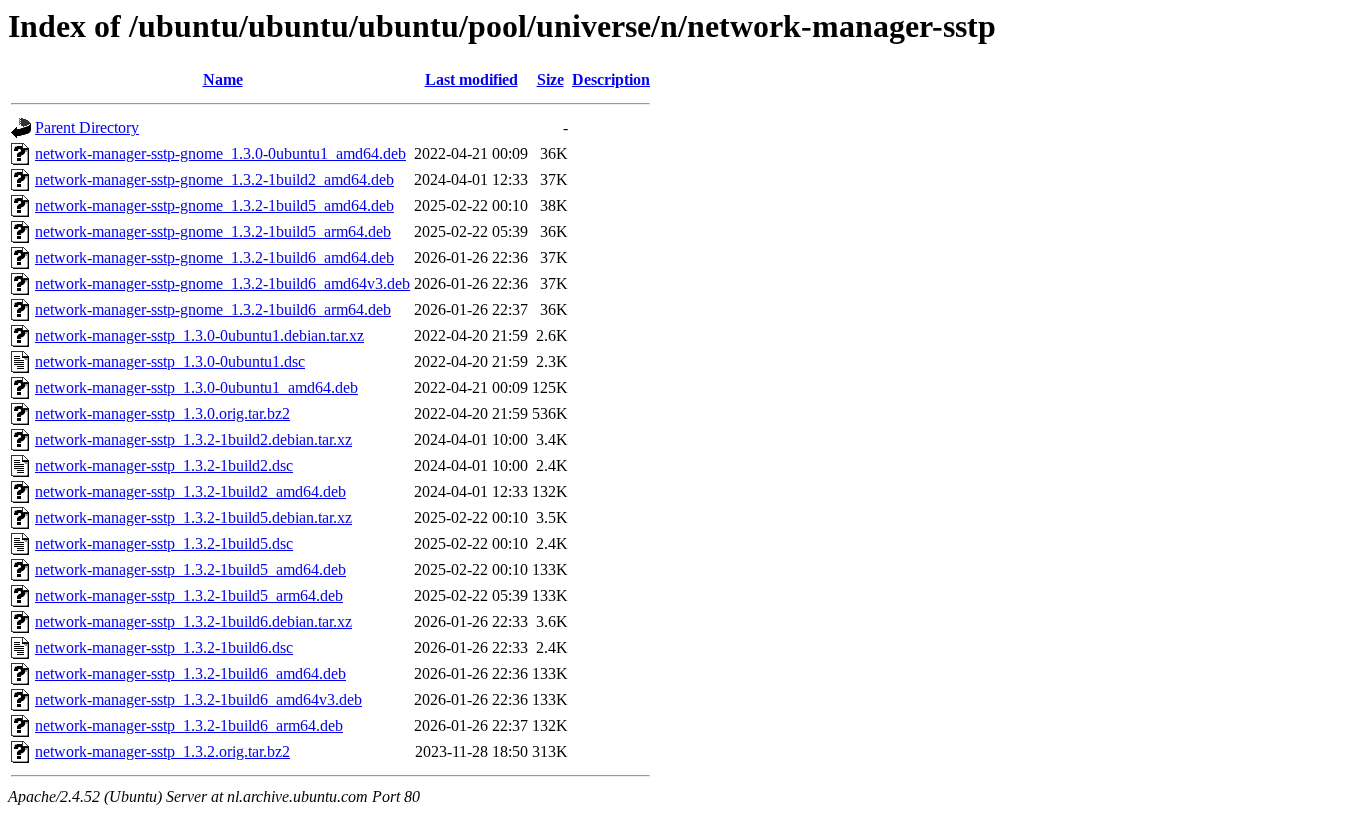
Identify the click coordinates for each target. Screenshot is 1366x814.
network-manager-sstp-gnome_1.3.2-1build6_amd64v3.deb (222, 283)
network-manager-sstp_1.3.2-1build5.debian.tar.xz (193, 517)
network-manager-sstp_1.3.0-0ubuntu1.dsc (170, 361)
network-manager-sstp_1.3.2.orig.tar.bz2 (162, 751)
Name (223, 79)
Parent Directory (87, 127)
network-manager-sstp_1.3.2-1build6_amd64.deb (190, 673)
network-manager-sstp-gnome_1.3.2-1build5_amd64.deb (214, 205)
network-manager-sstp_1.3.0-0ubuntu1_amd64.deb (196, 387)
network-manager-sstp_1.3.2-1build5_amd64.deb (190, 569)
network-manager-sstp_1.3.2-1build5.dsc (164, 543)
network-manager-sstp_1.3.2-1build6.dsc (164, 647)
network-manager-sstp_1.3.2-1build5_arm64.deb (189, 595)
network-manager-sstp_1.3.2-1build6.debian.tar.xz (193, 621)
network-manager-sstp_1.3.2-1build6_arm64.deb (189, 725)
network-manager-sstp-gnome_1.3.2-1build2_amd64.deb (214, 179)
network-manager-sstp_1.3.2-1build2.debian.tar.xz (193, 439)
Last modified (471, 79)
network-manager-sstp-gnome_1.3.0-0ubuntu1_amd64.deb (220, 153)
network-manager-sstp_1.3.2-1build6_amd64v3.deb (198, 699)
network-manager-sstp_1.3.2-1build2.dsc (164, 465)
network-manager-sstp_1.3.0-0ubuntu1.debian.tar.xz (199, 335)
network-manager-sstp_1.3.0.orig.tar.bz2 (162, 413)
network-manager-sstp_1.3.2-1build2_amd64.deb (190, 491)
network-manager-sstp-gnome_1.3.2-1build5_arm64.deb (213, 231)
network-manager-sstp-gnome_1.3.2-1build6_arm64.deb (213, 309)
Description (611, 79)
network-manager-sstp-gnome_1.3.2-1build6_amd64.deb (214, 257)
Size (550, 79)
